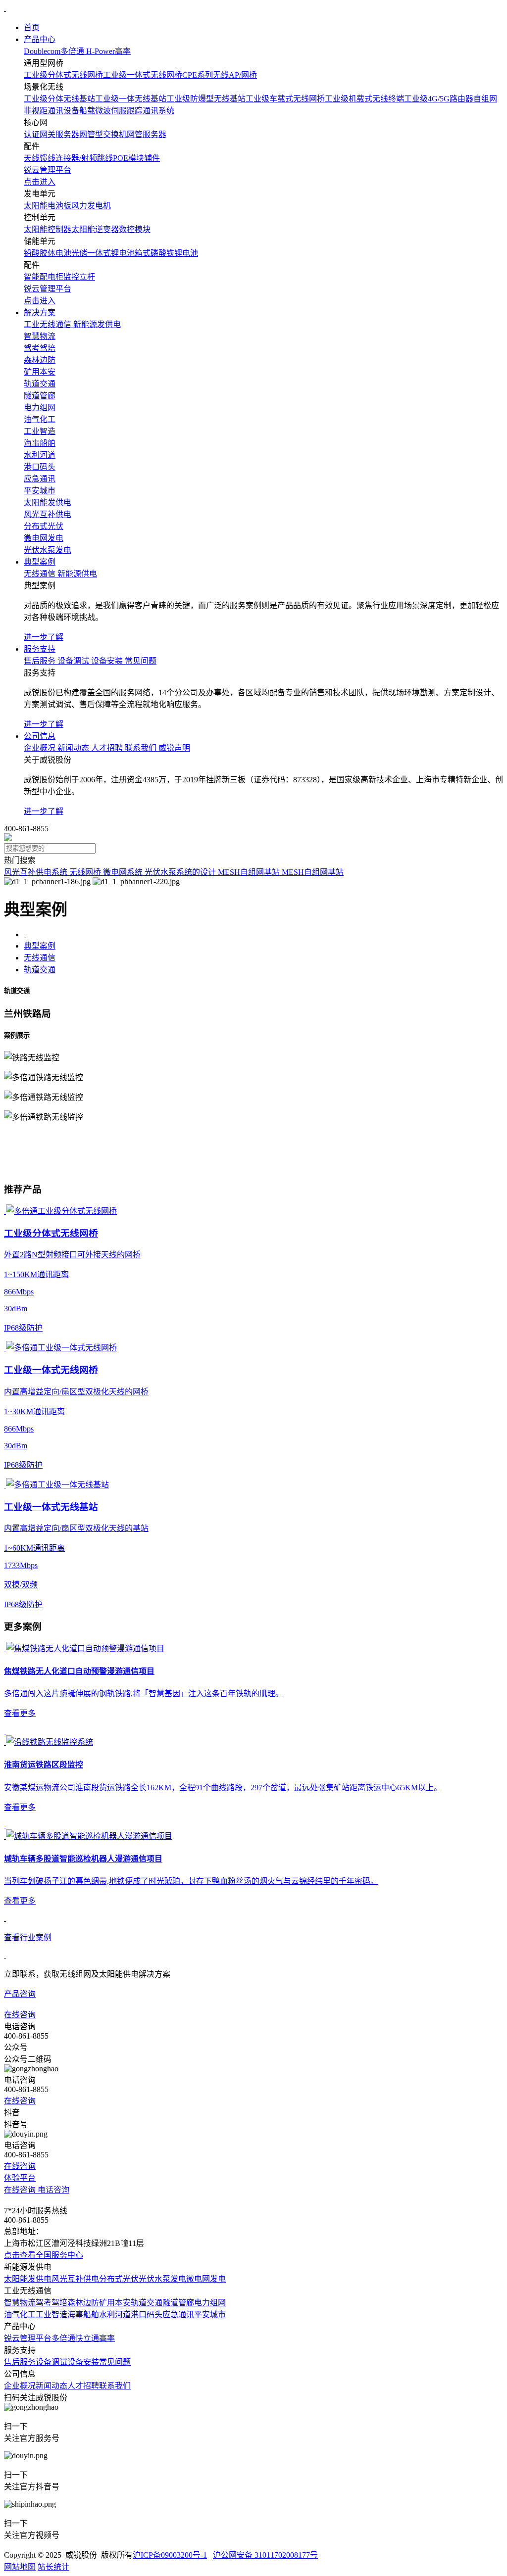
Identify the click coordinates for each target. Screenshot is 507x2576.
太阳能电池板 (48, 206)
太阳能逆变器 (95, 229)
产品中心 (40, 39)
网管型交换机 (103, 134)
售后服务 (20, 2362)
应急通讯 (178, 2314)
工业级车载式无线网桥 (285, 99)
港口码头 (147, 2314)
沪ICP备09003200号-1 (170, 2555)
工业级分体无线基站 (59, 99)
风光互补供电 (75, 2279)
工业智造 (51, 2314)
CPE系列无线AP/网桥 (220, 75)
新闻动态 (51, 2386)
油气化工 (20, 2314)
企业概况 (20, 2386)
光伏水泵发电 (162, 2279)
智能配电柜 (44, 277)
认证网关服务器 (51, 134)
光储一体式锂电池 (103, 253)
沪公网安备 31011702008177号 (265, 2555)
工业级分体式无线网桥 (63, 75)
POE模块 (128, 158)
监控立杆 (79, 277)
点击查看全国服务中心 (44, 2255)
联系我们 (115, 2386)
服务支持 (40, 649)
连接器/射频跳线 (84, 158)
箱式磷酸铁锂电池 (166, 253)
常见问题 (115, 2362)
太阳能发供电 (28, 2279)
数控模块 (135, 229)
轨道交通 (40, 970)
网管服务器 (147, 134)
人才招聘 (83, 2386)
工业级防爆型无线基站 (206, 99)
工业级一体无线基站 (131, 99)
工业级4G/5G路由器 (439, 99)
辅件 (152, 158)
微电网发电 (206, 2279)
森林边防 (83, 2303)
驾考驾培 (51, 2303)
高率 (107, 2338)
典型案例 (40, 562)
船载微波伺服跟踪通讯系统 (127, 111)
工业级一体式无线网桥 (143, 75)
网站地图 (20, 2567)
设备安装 (83, 2362)
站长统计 (53, 2567)
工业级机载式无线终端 (364, 99)
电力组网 (210, 2303)
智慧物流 (20, 2303)
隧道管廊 (178, 2303)
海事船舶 (83, 2314)
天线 (32, 158)
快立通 (87, 2338)
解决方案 (40, 312)
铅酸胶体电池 (48, 253)
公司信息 (40, 736)
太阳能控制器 (48, 229)
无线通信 (40, 958)
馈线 (48, 158)
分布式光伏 (119, 2279)
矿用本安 (115, 2303)
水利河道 (115, 2314)
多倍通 (63, 2338)
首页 (32, 27)
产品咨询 (20, 1994)
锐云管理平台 (28, 2338)
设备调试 (51, 2362)
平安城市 (210, 2314)
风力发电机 (91, 206)
